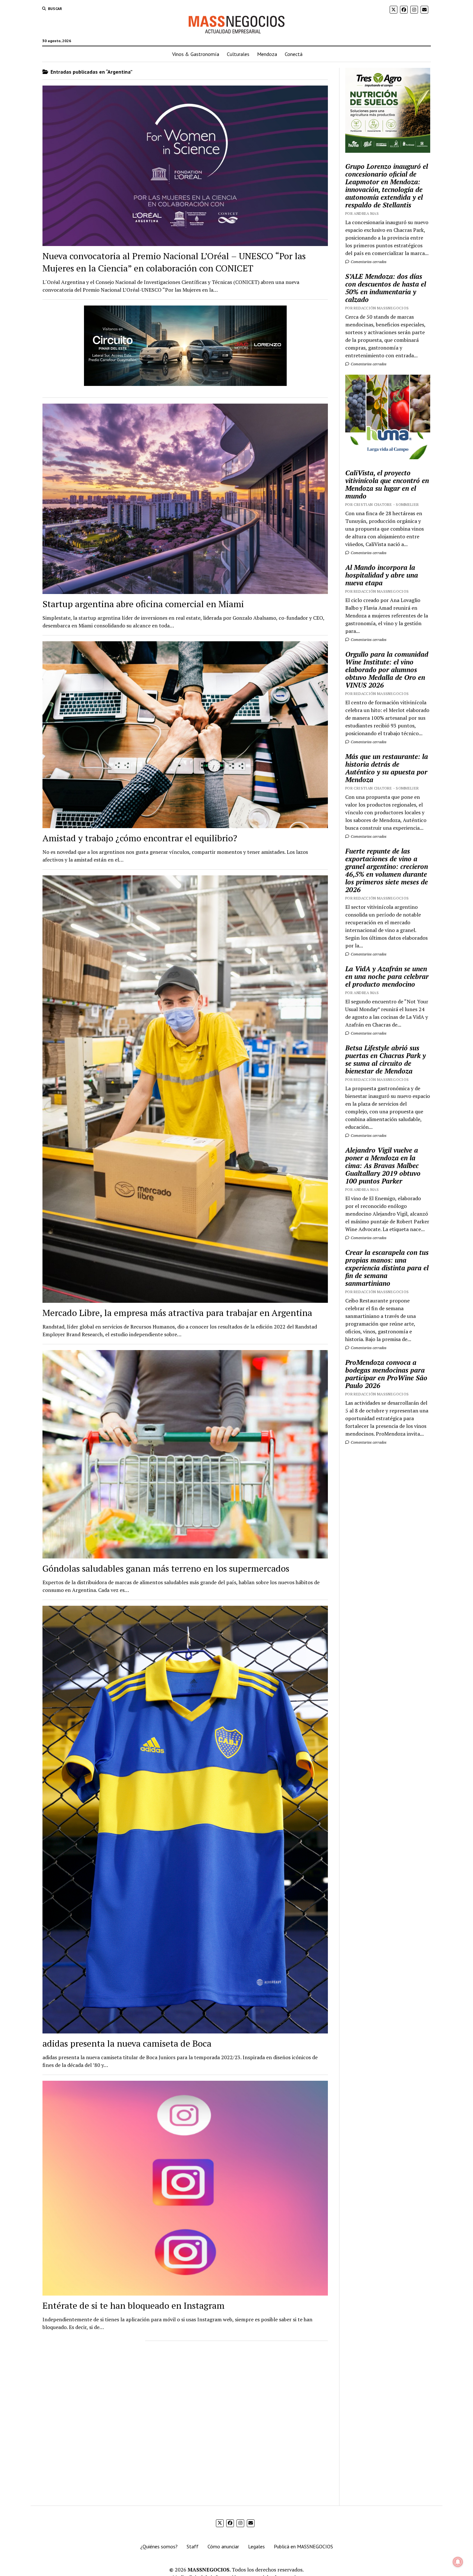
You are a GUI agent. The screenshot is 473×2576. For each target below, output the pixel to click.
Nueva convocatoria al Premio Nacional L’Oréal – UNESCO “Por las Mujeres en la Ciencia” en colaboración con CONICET (174, 262)
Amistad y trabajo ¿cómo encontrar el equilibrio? (140, 838)
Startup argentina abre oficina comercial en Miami (143, 604)
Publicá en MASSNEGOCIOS (303, 2546)
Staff (193, 2546)
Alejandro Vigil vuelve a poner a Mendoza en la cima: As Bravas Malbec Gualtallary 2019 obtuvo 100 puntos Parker (383, 1165)
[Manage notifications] (458, 2562)
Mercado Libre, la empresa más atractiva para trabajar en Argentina (177, 1313)
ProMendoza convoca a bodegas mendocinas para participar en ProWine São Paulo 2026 (386, 1374)
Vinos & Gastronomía (196, 54)
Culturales (238, 54)
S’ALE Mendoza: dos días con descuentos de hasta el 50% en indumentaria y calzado (386, 288)
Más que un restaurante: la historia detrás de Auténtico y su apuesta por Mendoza (387, 768)
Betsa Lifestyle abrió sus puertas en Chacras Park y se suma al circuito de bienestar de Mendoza (385, 1059)
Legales (256, 2546)
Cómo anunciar (223, 2546)
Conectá (294, 54)
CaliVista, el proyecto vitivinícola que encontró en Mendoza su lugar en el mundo (387, 484)
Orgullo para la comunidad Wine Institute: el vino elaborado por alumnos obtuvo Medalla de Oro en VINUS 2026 (387, 670)
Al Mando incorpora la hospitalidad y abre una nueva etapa (382, 575)
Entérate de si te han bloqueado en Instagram (134, 2305)
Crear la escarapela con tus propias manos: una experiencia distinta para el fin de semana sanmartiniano (387, 1268)
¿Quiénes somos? (159, 2546)
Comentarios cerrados (368, 262)
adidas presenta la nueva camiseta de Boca (127, 2043)
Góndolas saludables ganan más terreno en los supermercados (166, 1568)
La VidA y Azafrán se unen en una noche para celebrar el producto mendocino (387, 976)
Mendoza (267, 54)
